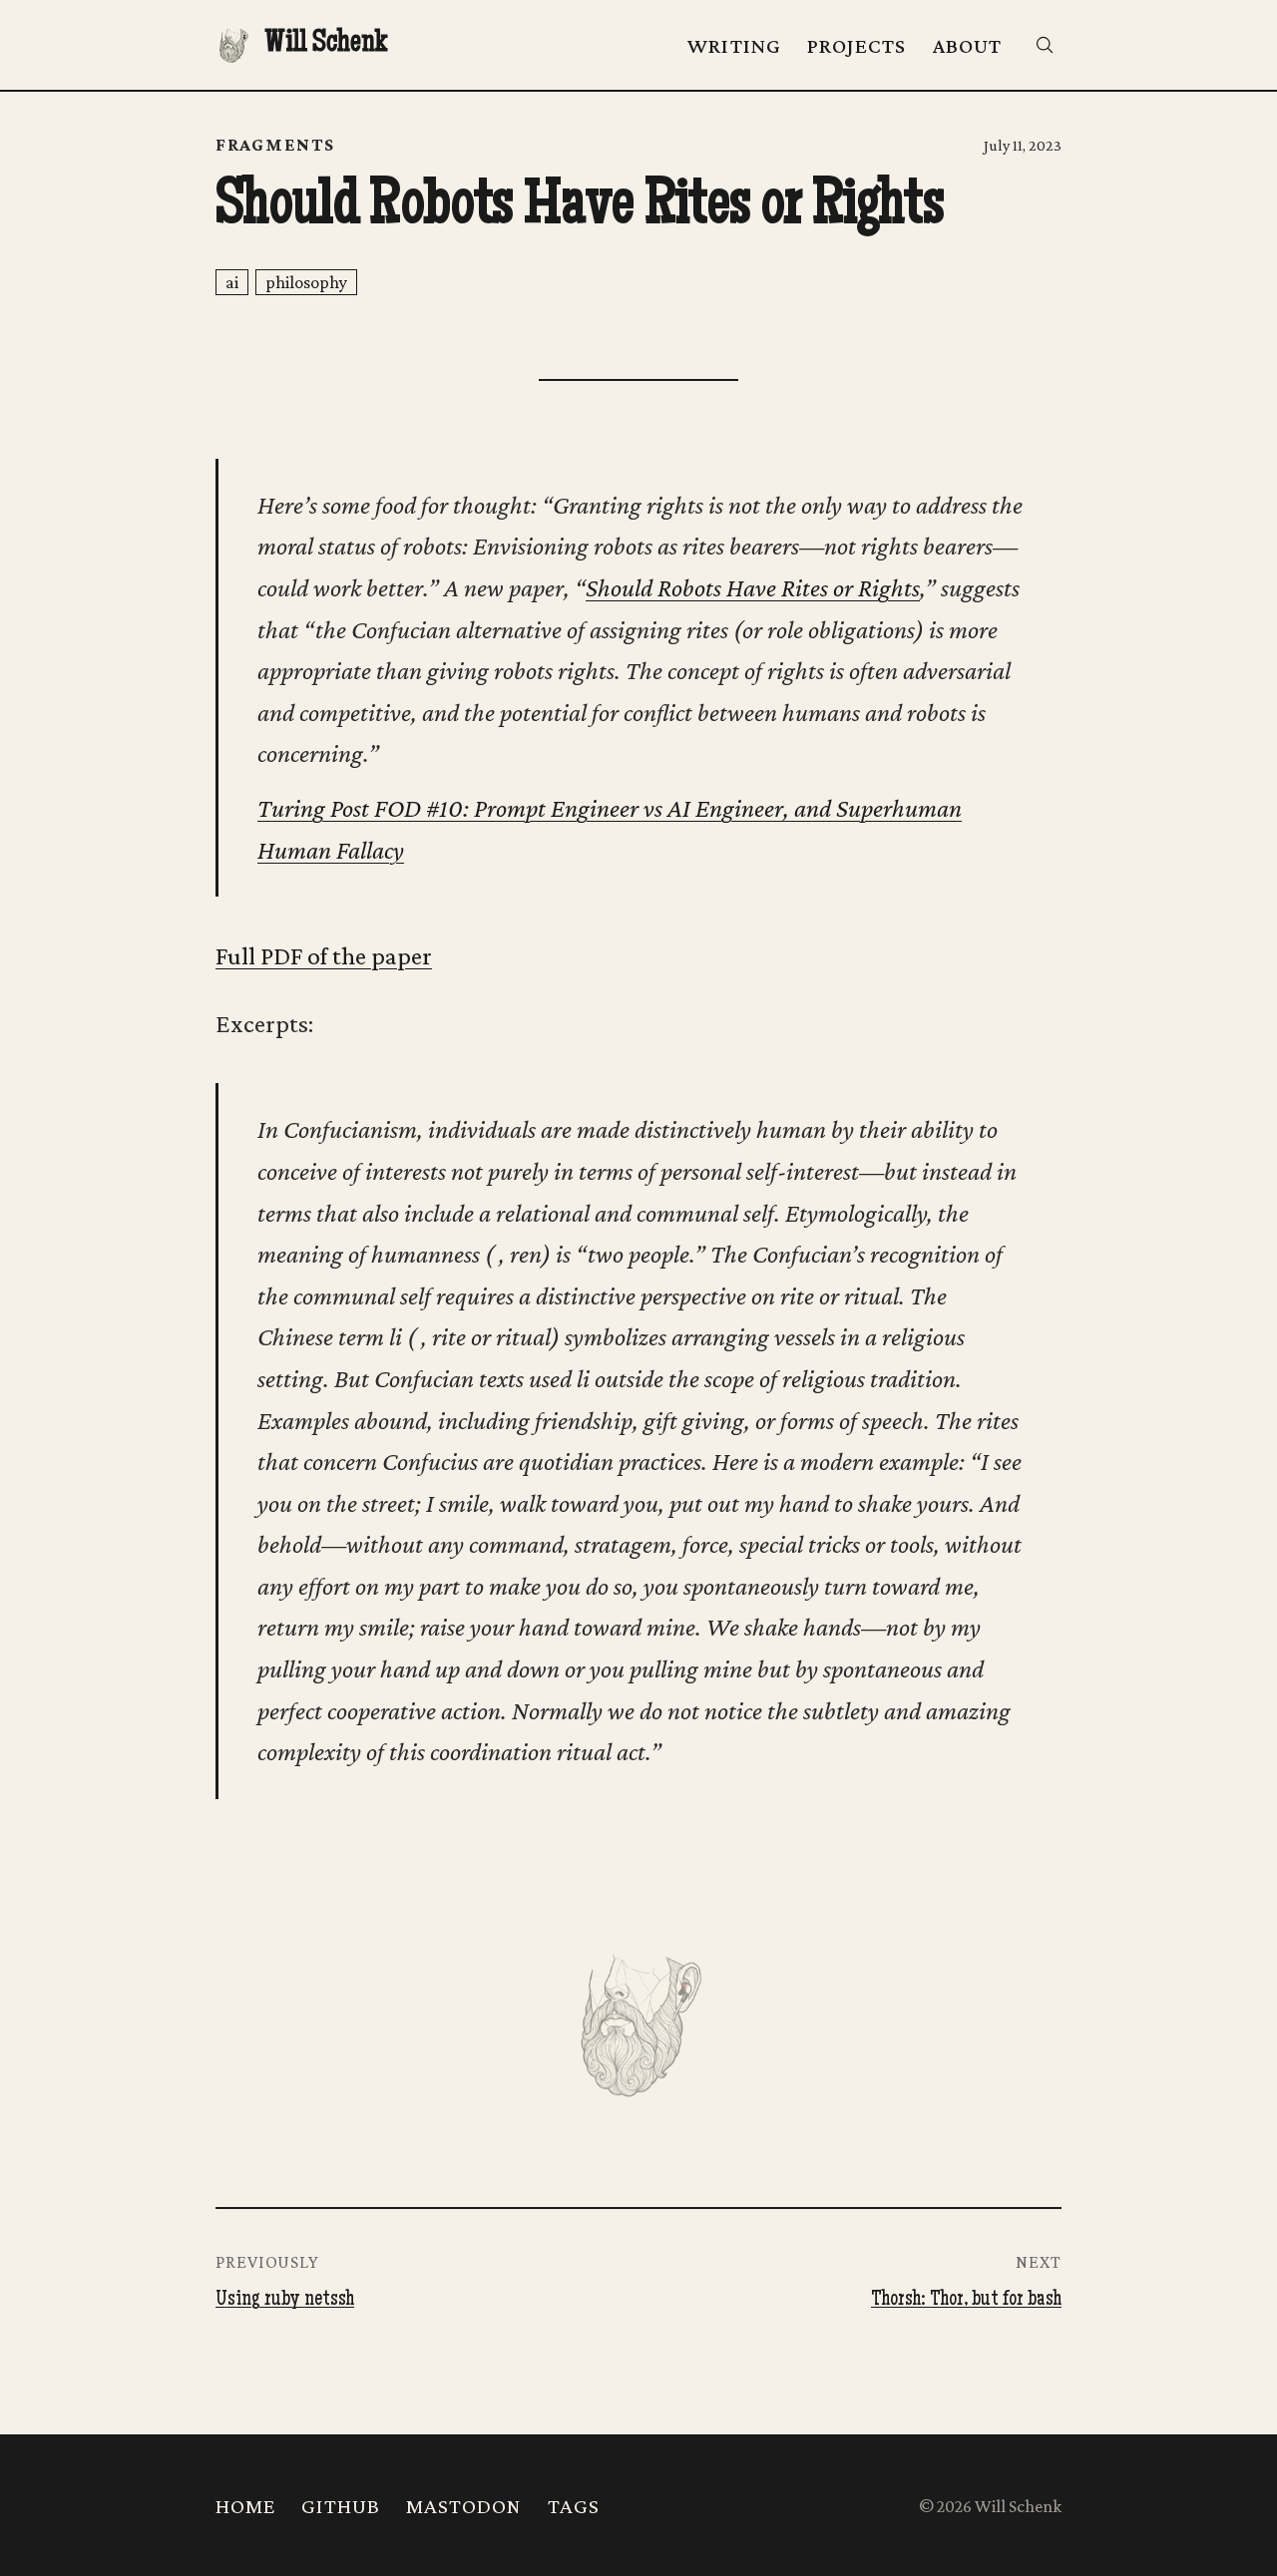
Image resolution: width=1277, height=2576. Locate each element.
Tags (574, 2506)
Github (341, 2506)
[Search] (1045, 45)
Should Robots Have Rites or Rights (753, 588)
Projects (857, 46)
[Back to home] (638, 2023)
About (967, 46)
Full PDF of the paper (324, 956)
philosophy (306, 282)
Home (245, 2506)
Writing (734, 46)
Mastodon (464, 2506)
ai (232, 282)
